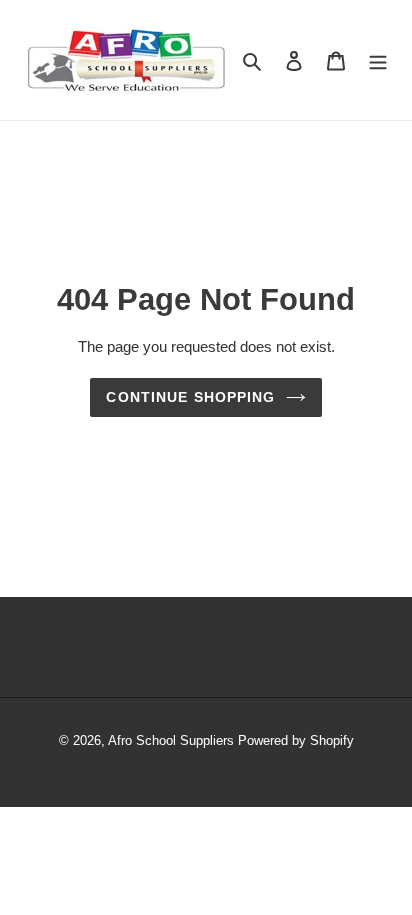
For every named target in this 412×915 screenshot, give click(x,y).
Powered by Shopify (296, 740)
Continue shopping (190, 397)
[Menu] (378, 60)
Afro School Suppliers (171, 740)
